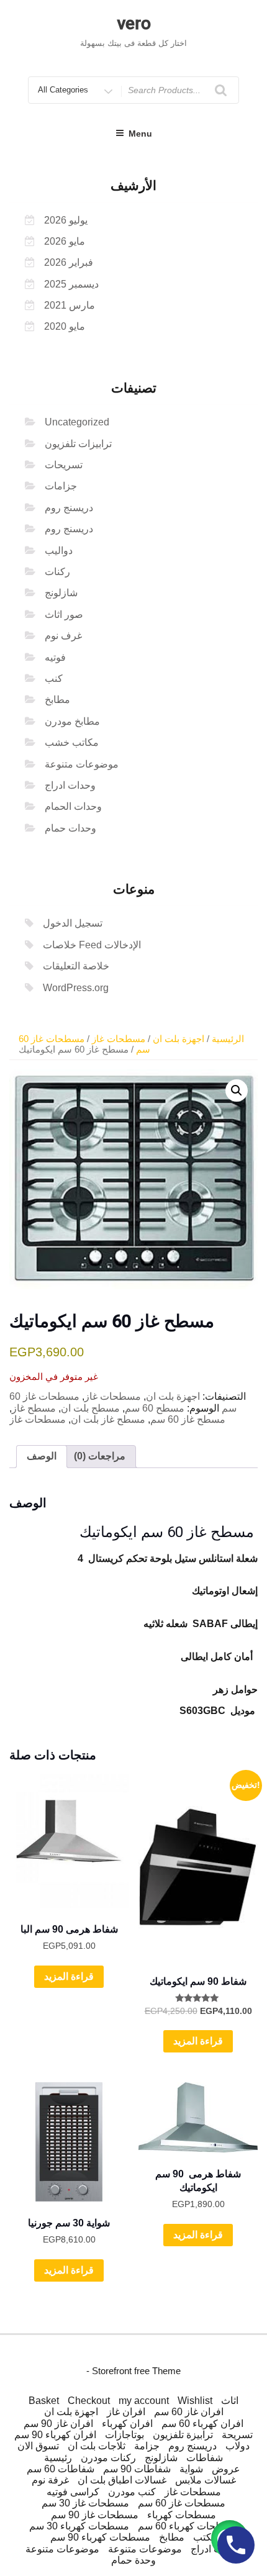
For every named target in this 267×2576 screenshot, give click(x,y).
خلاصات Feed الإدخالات (92, 945)
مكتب (205, 2537)
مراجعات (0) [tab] (100, 1456)
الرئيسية (228, 1039)
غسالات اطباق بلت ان (122, 2480)
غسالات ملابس (206, 2480)
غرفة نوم (50, 2480)
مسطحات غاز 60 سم (182, 2503)
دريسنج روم (69, 508)
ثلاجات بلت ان (97, 2446)
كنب (54, 678)
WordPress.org (76, 988)
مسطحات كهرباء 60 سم (188, 2526)
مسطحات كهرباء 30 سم (79, 2526)
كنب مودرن (132, 2492)
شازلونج (61, 593)
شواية (191, 2469)
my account (144, 2401)
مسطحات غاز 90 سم (95, 2515)
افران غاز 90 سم (58, 2424)
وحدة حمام (133, 2560)
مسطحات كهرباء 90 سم (100, 2537)
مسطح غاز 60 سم (188, 1419)
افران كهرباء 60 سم (202, 2424)
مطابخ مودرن (72, 721)
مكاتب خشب (72, 742)
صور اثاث (64, 615)
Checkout (89, 2401)
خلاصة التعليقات (76, 966)
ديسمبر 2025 (71, 284)
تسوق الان (38, 2446)
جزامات (61, 486)
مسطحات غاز (119, 1039)
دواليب (59, 551)
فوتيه (55, 657)
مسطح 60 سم (155, 1408)
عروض (226, 2469)
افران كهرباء (127, 2424)
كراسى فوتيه (73, 2492)
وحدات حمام (70, 828)
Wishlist (195, 2401)
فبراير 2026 (69, 262)
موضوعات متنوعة (82, 764)
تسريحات (64, 465)
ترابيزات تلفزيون (78, 444)
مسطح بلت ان (90, 1408)
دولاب (238, 2446)
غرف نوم (63, 636)
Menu (140, 134)
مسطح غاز (34, 1408)
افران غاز (126, 2412)
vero (134, 23)
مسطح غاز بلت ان (108, 1419)
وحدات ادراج (70, 785)
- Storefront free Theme (133, 2371)
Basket (44, 2401)
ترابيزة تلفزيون (183, 2435)
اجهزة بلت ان (179, 1039)
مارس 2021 (70, 305)
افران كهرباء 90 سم (55, 2435)
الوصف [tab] (42, 1456)
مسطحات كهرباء (182, 2515)
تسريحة (237, 2435)
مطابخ (57, 700)
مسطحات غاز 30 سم (85, 2503)
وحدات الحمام (73, 806)
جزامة (147, 2446)
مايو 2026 (65, 241)
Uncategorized (77, 422)
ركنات (57, 572)
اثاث (230, 2401)
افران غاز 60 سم (189, 2412)
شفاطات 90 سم (137, 2469)
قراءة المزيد (69, 1976)
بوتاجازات (124, 2435)
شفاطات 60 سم (61, 2469)
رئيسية (58, 2458)
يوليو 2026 (66, 220)
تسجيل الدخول (73, 923)
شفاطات (205, 2458)
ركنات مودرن (108, 2458)
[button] (237, 1091)
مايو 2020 (65, 326)
